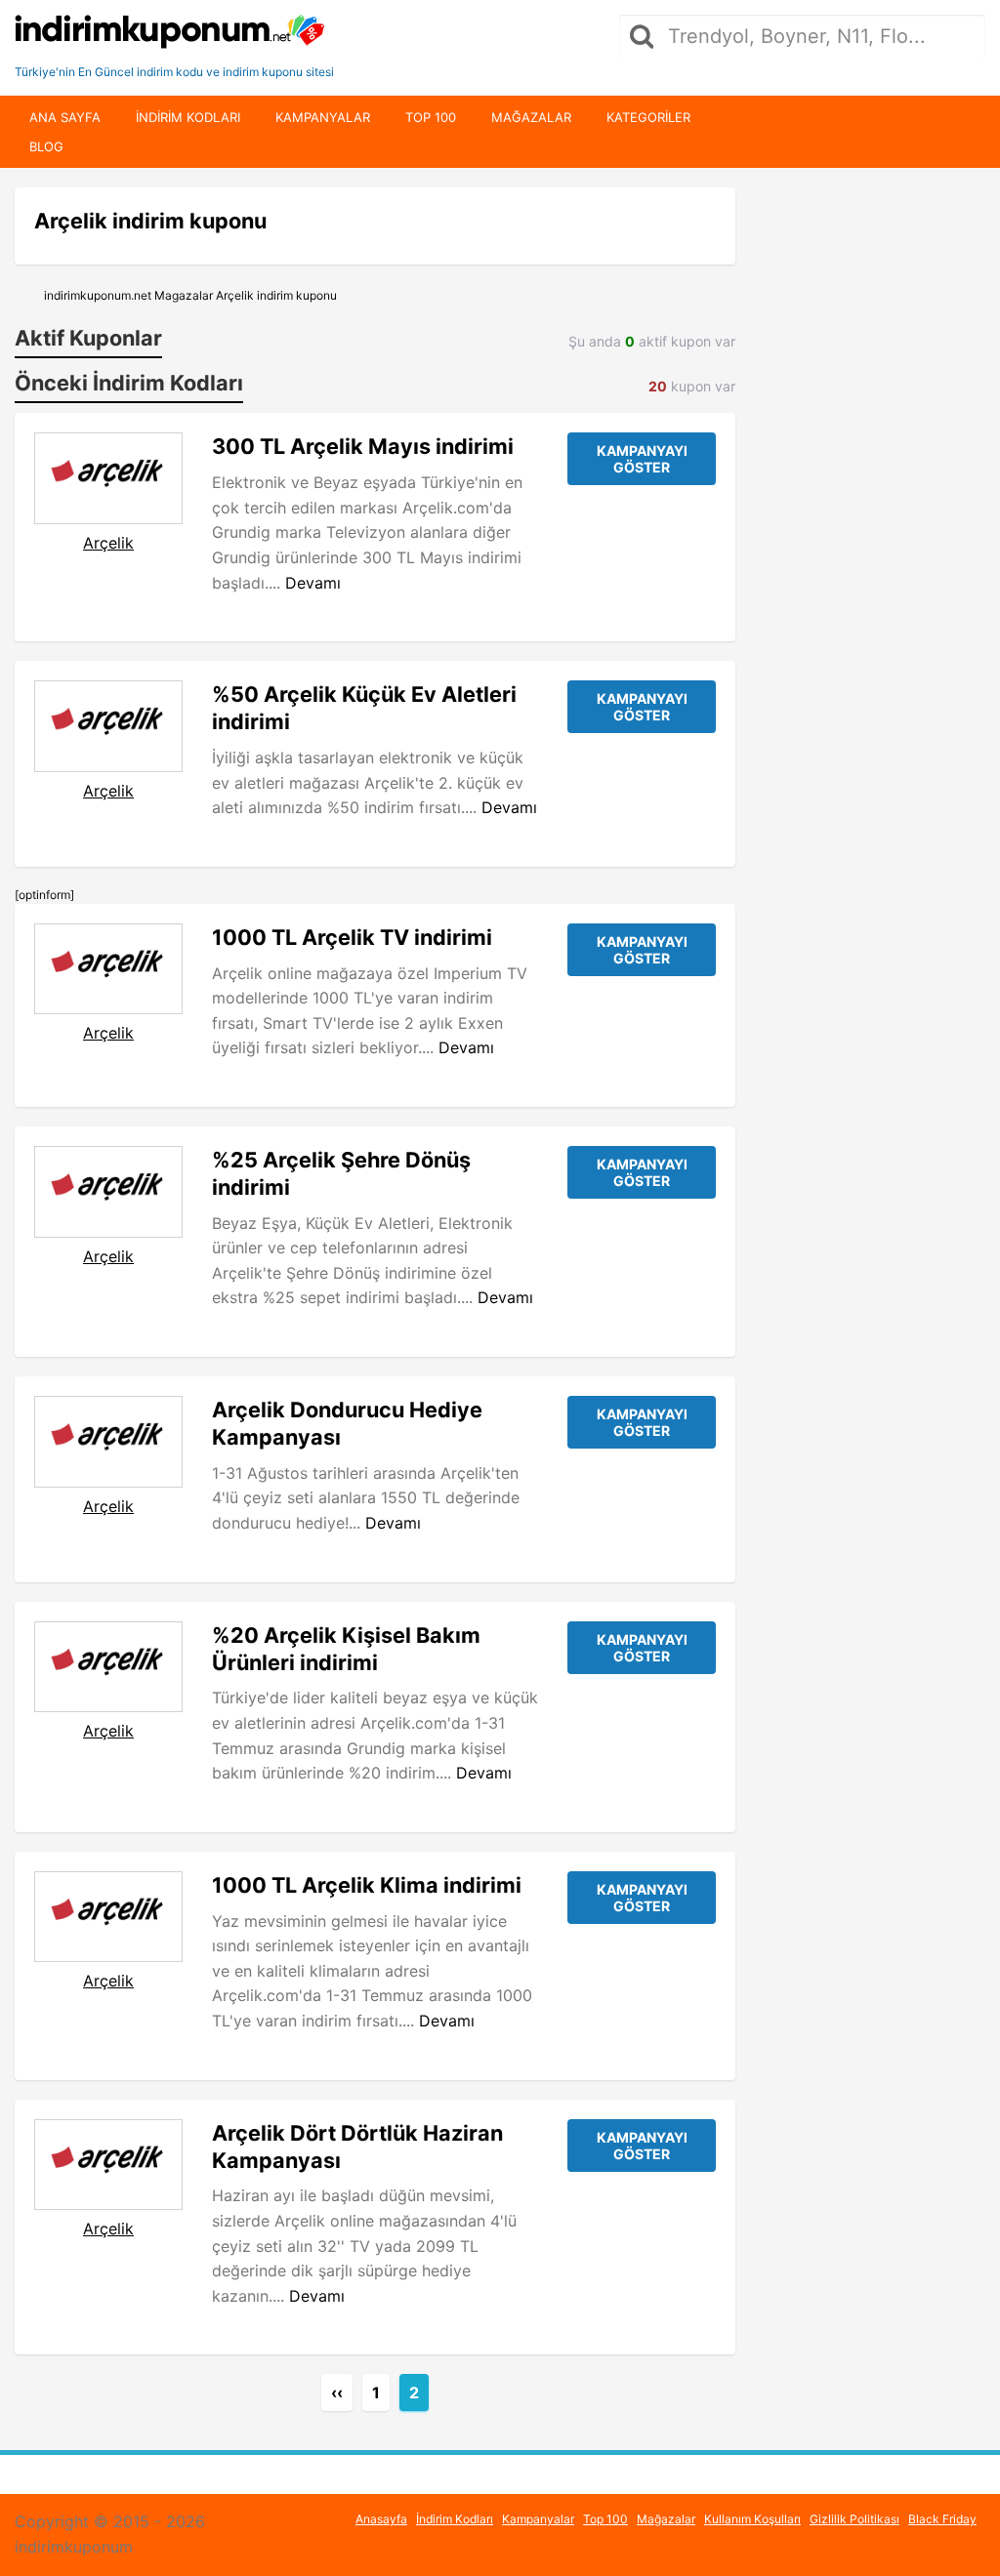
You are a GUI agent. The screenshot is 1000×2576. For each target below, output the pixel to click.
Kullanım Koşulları (752, 2519)
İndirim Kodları (455, 2519)
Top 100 (431, 117)
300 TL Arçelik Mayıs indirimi (363, 446)
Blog (46, 146)
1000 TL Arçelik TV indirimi (352, 937)
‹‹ (337, 2392)
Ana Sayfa (65, 117)
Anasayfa (381, 2519)
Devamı (313, 583)
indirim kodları (188, 117)
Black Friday (942, 2519)
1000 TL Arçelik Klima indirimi (367, 1885)
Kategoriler (648, 117)
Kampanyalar (323, 117)
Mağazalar (531, 117)
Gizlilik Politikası (854, 2519)
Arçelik (108, 543)
